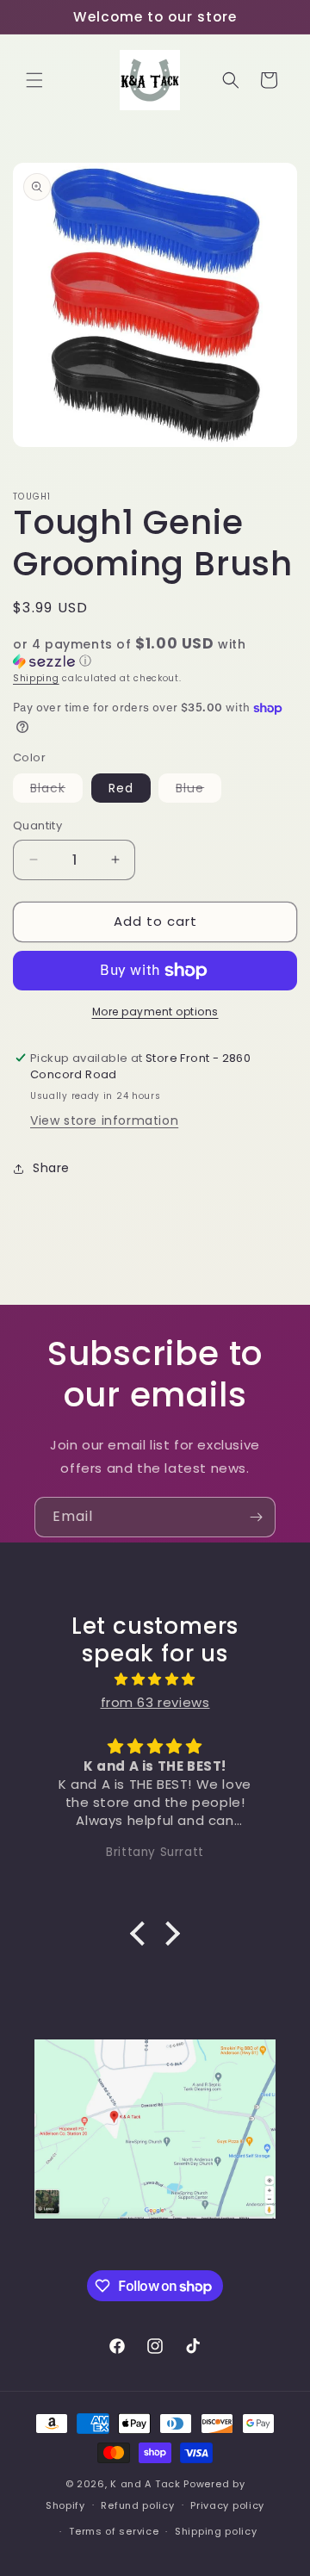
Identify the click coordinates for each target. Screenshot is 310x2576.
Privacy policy (227, 2505)
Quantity (37, 826)
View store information (104, 1120)
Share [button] (51, 1168)
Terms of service (114, 2531)
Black (56, 791)
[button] (34, 80)
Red (121, 788)
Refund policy (137, 2505)
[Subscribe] (256, 1517)
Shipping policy (216, 2531)
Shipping (36, 678)
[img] (155, 1679)
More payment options (155, 1012)
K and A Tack (145, 2484)
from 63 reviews (155, 1702)
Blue (198, 791)
